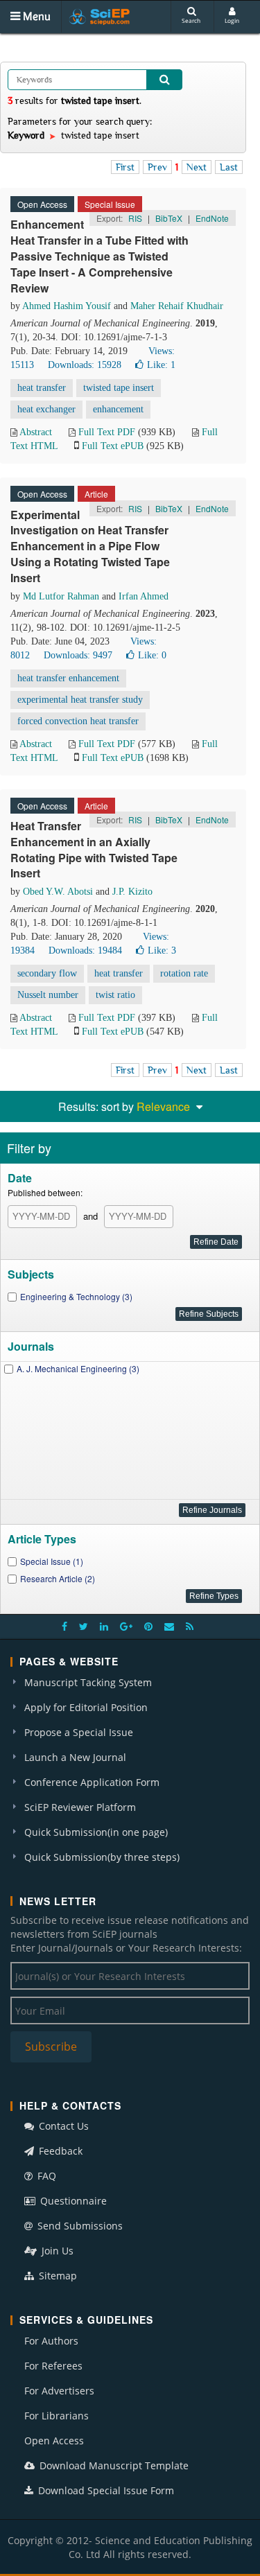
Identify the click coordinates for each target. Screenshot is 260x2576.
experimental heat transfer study (80, 700)
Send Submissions (79, 2226)
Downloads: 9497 (78, 655)
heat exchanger (46, 409)
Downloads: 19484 (85, 950)
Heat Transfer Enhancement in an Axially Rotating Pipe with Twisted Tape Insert (94, 850)
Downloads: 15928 (85, 365)
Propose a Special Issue (79, 1732)
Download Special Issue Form (105, 2490)
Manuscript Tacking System (88, 1682)
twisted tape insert (119, 388)
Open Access (54, 2441)
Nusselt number (48, 995)
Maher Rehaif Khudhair (177, 306)
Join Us (56, 2251)
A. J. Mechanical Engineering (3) (78, 1368)
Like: (161, 365)
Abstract (36, 432)
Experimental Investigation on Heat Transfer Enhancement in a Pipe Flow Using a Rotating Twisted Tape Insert (90, 546)
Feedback (59, 2151)
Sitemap (57, 2276)
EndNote (212, 218)
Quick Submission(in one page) (96, 1832)
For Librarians (57, 2416)
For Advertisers (59, 2391)
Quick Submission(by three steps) (102, 1857)
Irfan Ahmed (144, 596)
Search (191, 20)
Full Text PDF (107, 432)
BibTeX (169, 218)
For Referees (53, 2366)
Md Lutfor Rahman (61, 596)
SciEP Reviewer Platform (80, 1807)
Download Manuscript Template (113, 2465)
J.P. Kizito (132, 892)
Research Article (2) (58, 1578)
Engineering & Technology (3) (76, 1296)
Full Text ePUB (113, 446)
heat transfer (42, 388)
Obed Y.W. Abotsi (58, 892)
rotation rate (184, 973)
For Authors (51, 2341)
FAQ (45, 2176)
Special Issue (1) (52, 1561)
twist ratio (115, 995)
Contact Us (62, 2126)
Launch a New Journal (75, 1757)
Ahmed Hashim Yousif (67, 306)
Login (232, 20)
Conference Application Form (92, 1782)
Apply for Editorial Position (86, 1707)
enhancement (118, 409)
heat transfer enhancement (68, 678)
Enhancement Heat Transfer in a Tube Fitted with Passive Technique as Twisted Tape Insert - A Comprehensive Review (99, 256)
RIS (135, 218)
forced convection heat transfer (78, 721)
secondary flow (47, 973)
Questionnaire (72, 2201)
